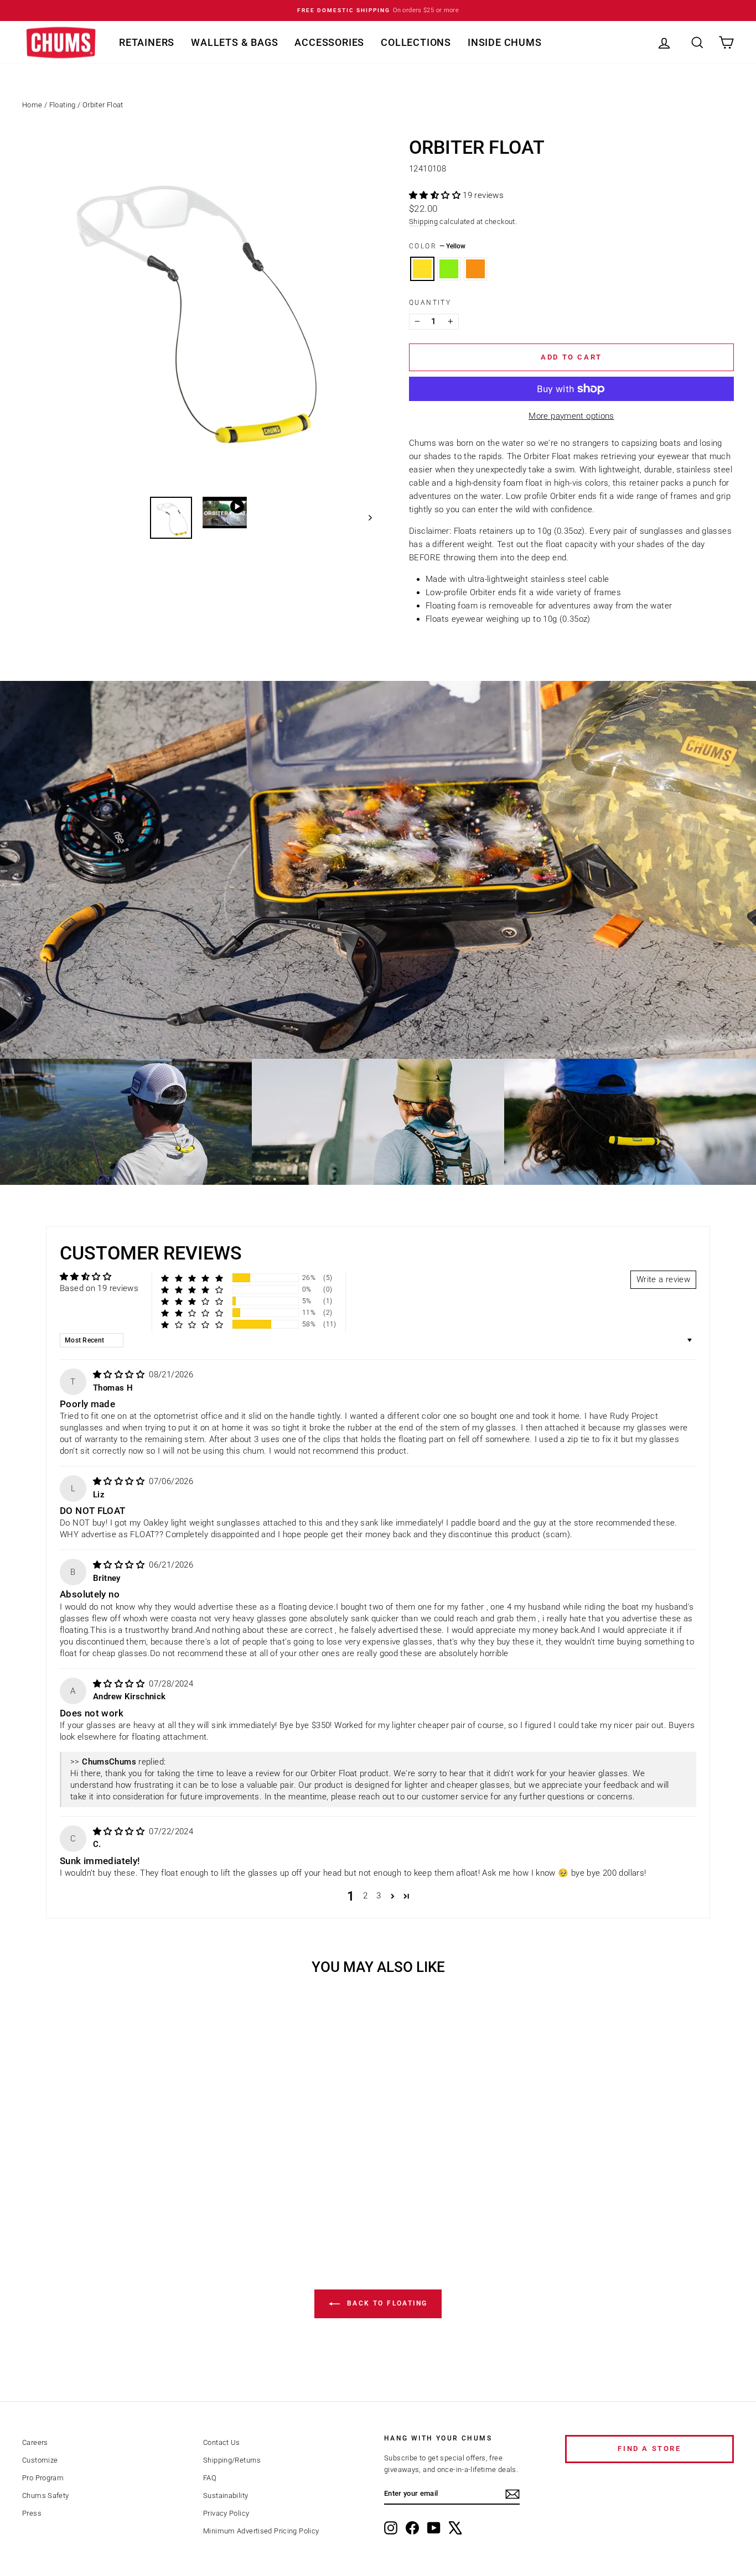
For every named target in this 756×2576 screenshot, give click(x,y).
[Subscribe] (512, 2494)
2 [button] (365, 1896)
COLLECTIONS (416, 42)
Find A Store (649, 2448)
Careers (35, 2442)
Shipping (423, 222)
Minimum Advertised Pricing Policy (261, 2531)
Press (32, 2513)
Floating (63, 105)
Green (449, 269)
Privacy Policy (226, 2513)
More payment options (571, 416)
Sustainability (226, 2496)
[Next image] (365, 518)
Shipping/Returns (232, 2460)
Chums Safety (46, 2496)
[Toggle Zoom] (197, 313)
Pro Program (43, 2478)
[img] (120, 1375)
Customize (40, 2460)
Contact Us (222, 2442)
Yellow (422, 269)
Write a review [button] (663, 1279)
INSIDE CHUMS (505, 42)
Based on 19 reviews (99, 1288)
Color (437, 246)
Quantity (430, 303)
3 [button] (379, 1896)
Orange (475, 269)
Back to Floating (386, 2303)
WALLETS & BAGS (234, 42)
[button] (436, 195)
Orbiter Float (103, 105)
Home (32, 105)
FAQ (210, 2478)
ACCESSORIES (329, 42)
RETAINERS (147, 42)
